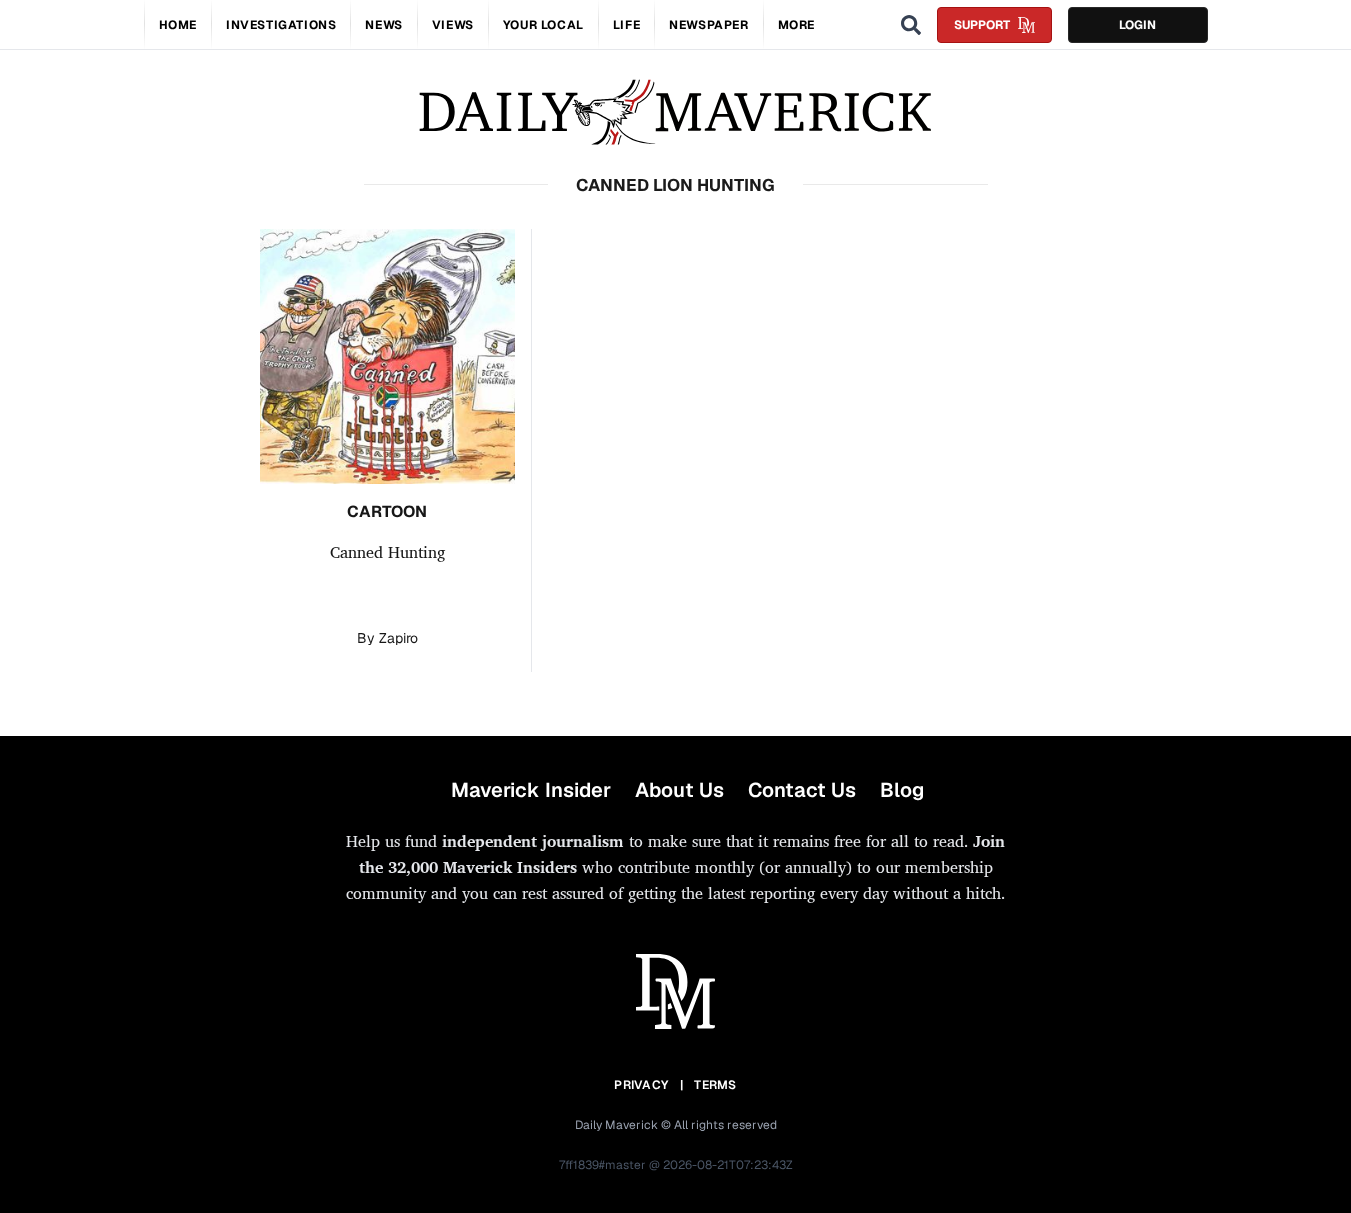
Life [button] (626, 25)
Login (1137, 25)
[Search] (911, 25)
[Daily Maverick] (675, 112)
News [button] (383, 25)
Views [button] (453, 25)
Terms (715, 1085)
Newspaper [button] (708, 25)
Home (178, 25)
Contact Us (802, 790)
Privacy (641, 1085)
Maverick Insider (531, 790)
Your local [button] (543, 25)
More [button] (796, 25)
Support (982, 25)
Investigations (281, 25)
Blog (902, 790)
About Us (679, 790)
